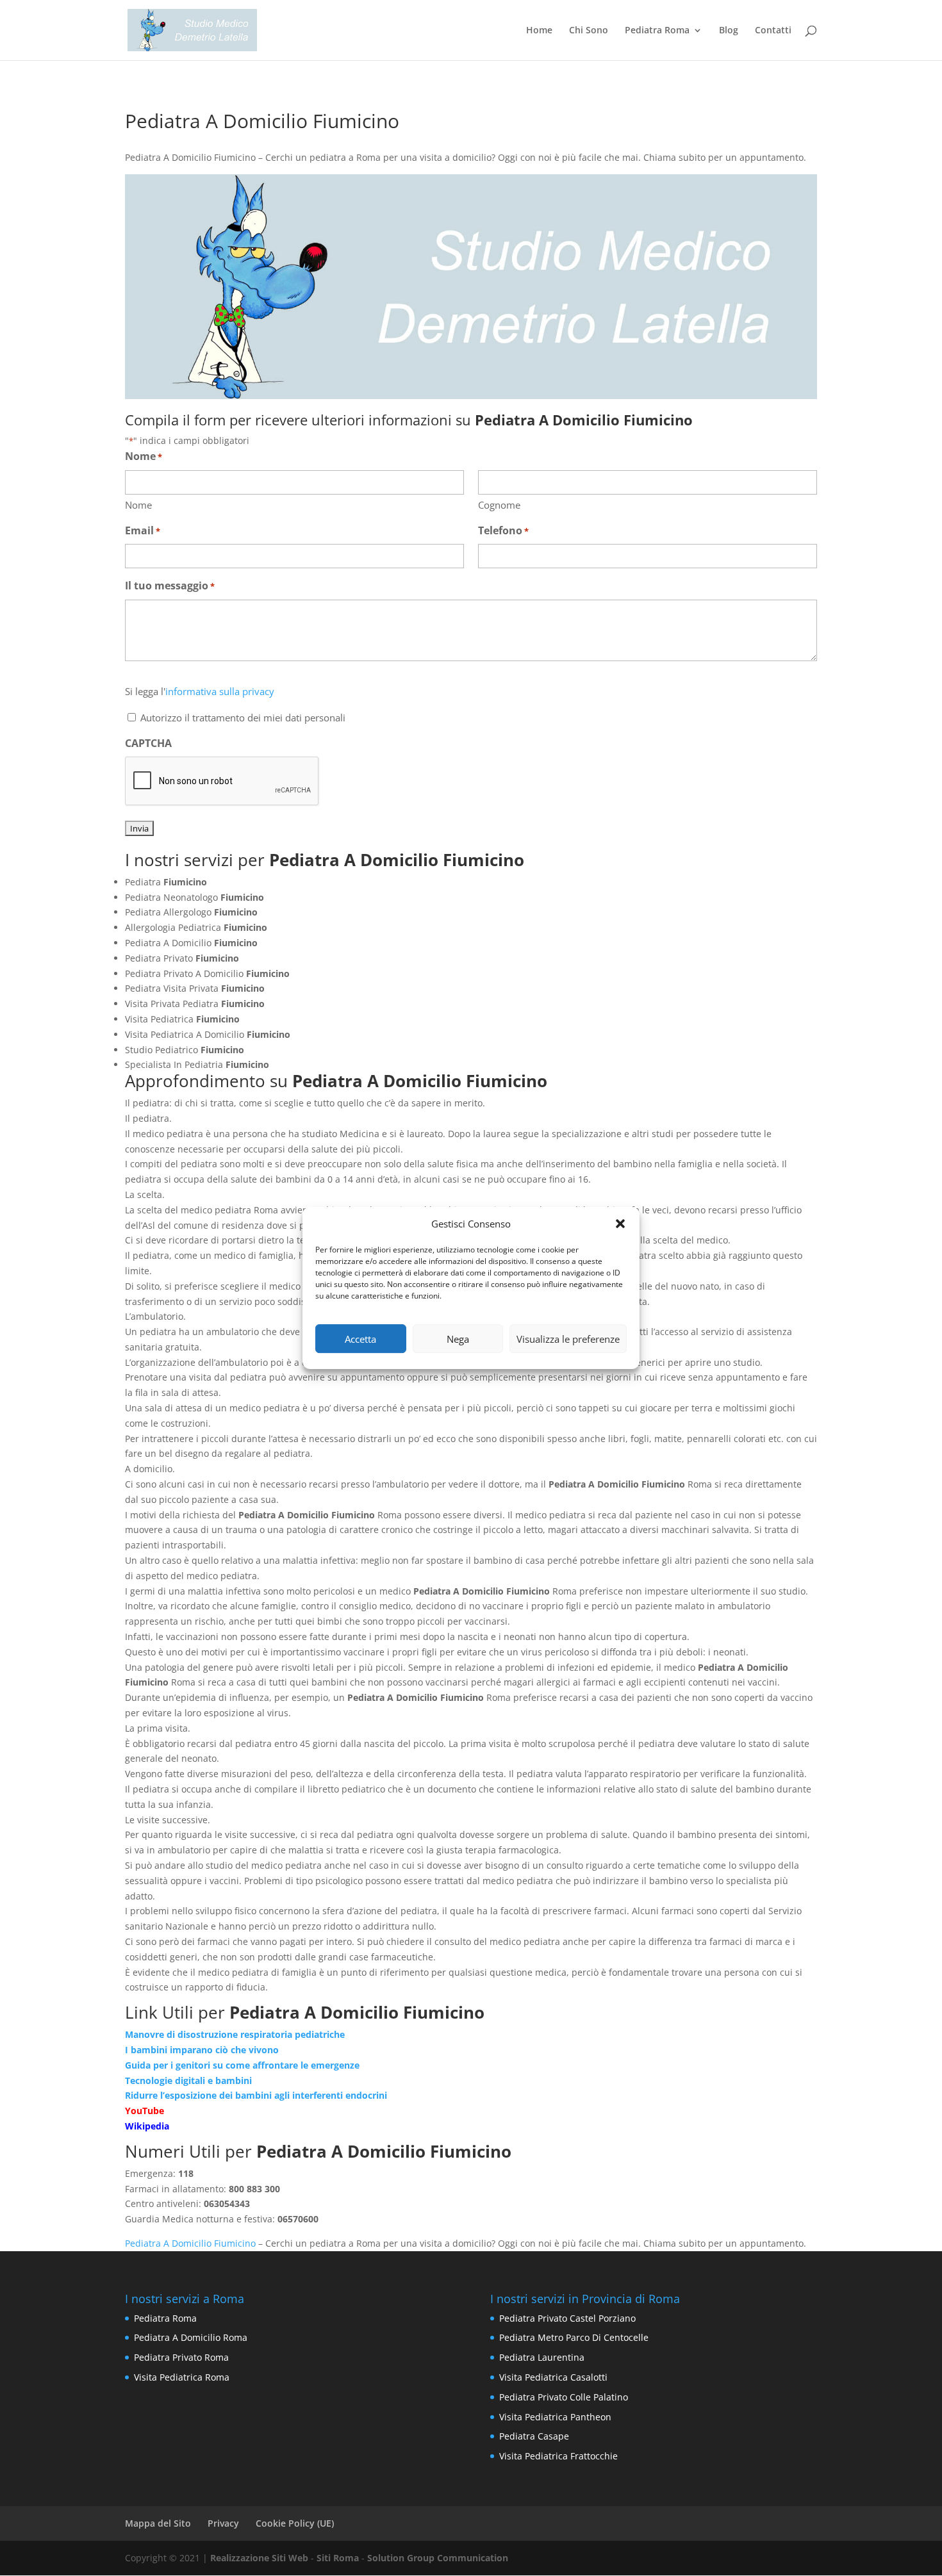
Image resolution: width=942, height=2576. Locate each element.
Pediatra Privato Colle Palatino (564, 2397)
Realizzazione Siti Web (259, 2558)
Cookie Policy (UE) (295, 2523)
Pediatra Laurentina (542, 2357)
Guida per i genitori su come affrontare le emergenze (242, 2065)
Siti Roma (338, 2558)
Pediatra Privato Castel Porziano (567, 2318)
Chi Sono (589, 31)
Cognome (499, 505)
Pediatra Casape (534, 2436)
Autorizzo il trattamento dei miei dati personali (243, 718)
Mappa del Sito (158, 2523)
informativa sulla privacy (220, 691)
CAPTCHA (148, 743)
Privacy (223, 2523)
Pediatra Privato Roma (181, 2357)
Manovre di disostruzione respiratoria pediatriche (235, 2034)
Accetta (360, 1339)
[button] (620, 1224)
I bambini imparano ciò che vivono (202, 2050)
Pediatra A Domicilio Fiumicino (190, 2243)
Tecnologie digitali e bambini (188, 2080)
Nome (138, 505)
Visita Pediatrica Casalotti (553, 2377)
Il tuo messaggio (170, 586)
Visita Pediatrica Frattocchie (558, 2456)
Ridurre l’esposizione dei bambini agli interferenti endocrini (256, 2095)
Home (539, 31)
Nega (458, 1339)
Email (143, 530)
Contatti (773, 31)
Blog (729, 31)
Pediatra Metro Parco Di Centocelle (574, 2337)
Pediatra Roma (657, 31)
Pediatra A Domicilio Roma (191, 2337)
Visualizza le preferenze (568, 1339)
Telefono (503, 530)
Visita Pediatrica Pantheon (555, 2417)
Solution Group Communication (438, 2558)
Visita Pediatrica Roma (182, 2377)
